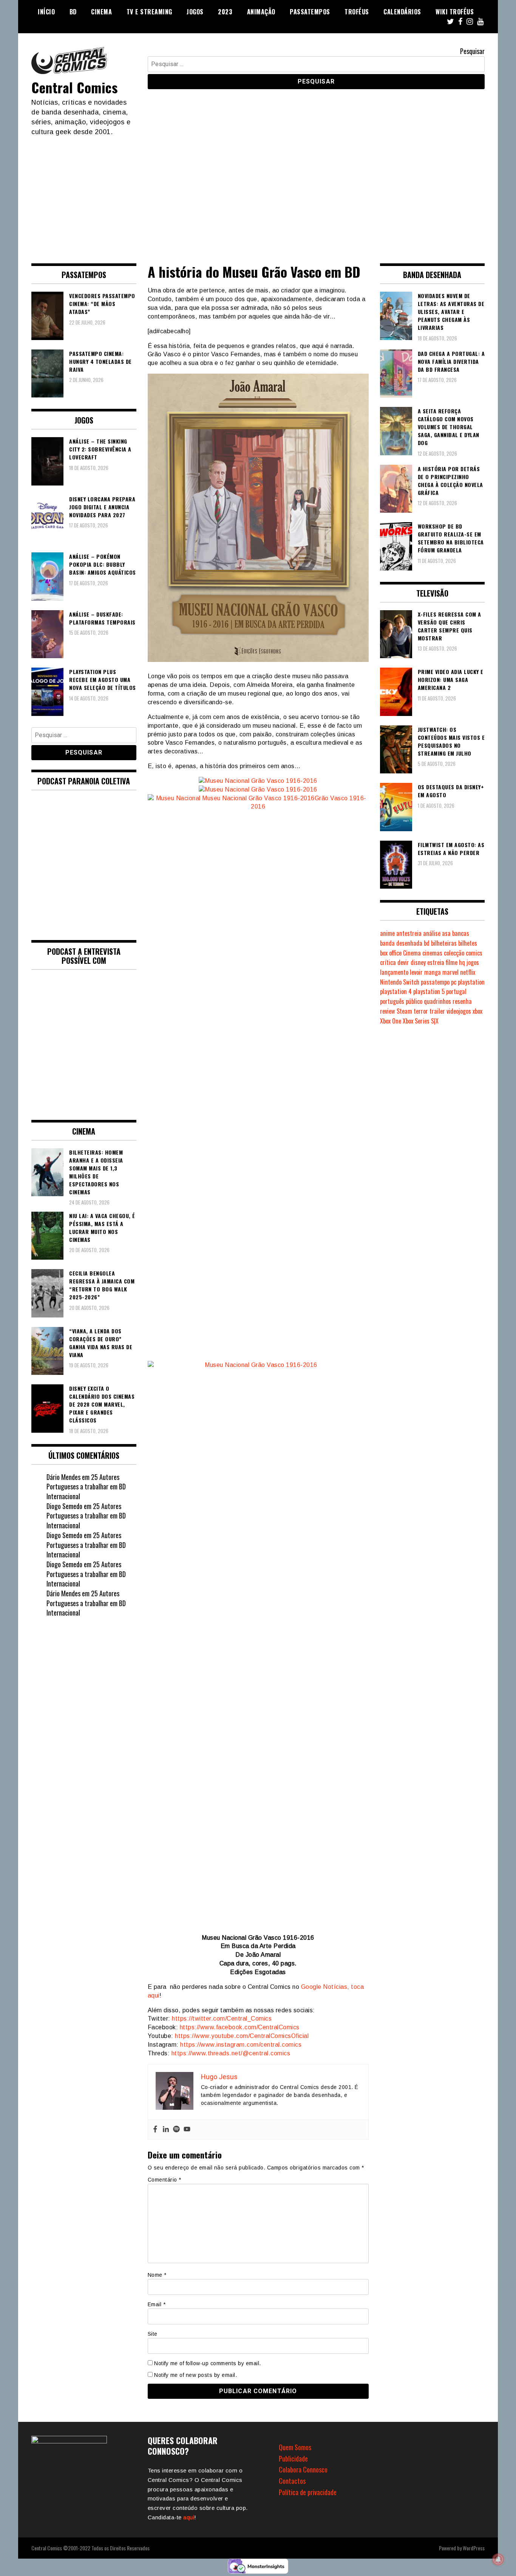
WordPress (474, 2548)
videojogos (459, 1011)
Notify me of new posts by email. (195, 2375)
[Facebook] (155, 2130)
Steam (404, 1011)
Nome (157, 2275)
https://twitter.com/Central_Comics (222, 2019)
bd (427, 943)
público (414, 1001)
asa (446, 933)
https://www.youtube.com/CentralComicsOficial (242, 2036)
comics (474, 953)
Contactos (292, 2481)
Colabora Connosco (303, 2469)
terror (421, 1011)
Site (153, 2334)
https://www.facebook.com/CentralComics (240, 2027)
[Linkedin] (166, 2130)
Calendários (402, 12)
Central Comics (74, 87)
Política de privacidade (308, 2492)
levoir (416, 972)
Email (157, 2304)
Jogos (195, 12)
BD (73, 12)
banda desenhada (401, 943)
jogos (473, 962)
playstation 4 (396, 991)
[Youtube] (187, 2130)
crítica (388, 962)
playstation (471, 982)
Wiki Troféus (455, 12)
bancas (461, 933)
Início (46, 12)
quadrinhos (437, 1001)
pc (454, 982)
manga (433, 972)
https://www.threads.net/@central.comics (231, 2053)
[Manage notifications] (498, 2559)
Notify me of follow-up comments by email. (208, 2363)
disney (418, 962)
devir (403, 962)
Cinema (101, 12)
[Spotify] (176, 2130)
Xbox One (391, 1021)
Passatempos (310, 12)
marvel (450, 972)
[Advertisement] (258, 193)
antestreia (409, 933)
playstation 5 (429, 991)
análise (432, 933)
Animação (261, 12)
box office (391, 953)
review (388, 1011)
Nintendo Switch (400, 982)
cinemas (432, 953)
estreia (436, 962)
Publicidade (293, 2458)
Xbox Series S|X (421, 1021)
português (392, 1001)
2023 (225, 12)
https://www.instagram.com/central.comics (241, 2045)
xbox (477, 1011)
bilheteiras (444, 943)
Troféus (357, 12)
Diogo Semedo (64, 1506)
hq (462, 962)
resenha (462, 1001)
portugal (456, 991)
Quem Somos (295, 2447)
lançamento (394, 972)
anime (387, 933)
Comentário (165, 2180)
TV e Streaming (149, 12)
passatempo (435, 982)
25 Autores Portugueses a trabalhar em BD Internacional (86, 1487)
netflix (468, 972)
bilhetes (468, 943)
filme (452, 962)
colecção (454, 953)
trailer (437, 1011)
